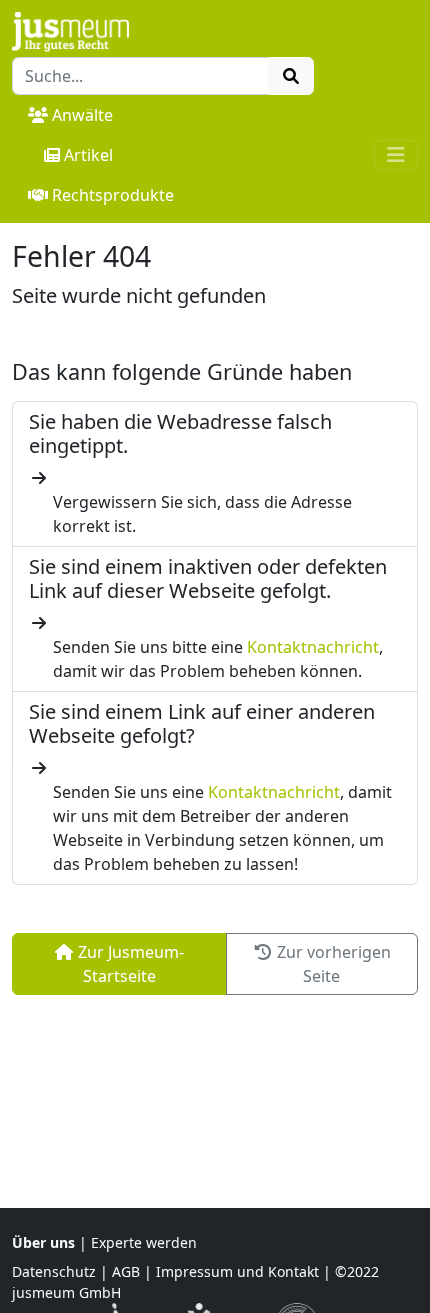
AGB (126, 1271)
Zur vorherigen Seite (332, 964)
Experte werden (144, 1242)
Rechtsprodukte (113, 195)
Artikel (88, 155)
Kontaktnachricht (313, 647)
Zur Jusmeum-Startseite (129, 964)
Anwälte (82, 115)
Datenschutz (54, 1271)
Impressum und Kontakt (237, 1271)
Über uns (43, 1242)
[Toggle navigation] (396, 155)
